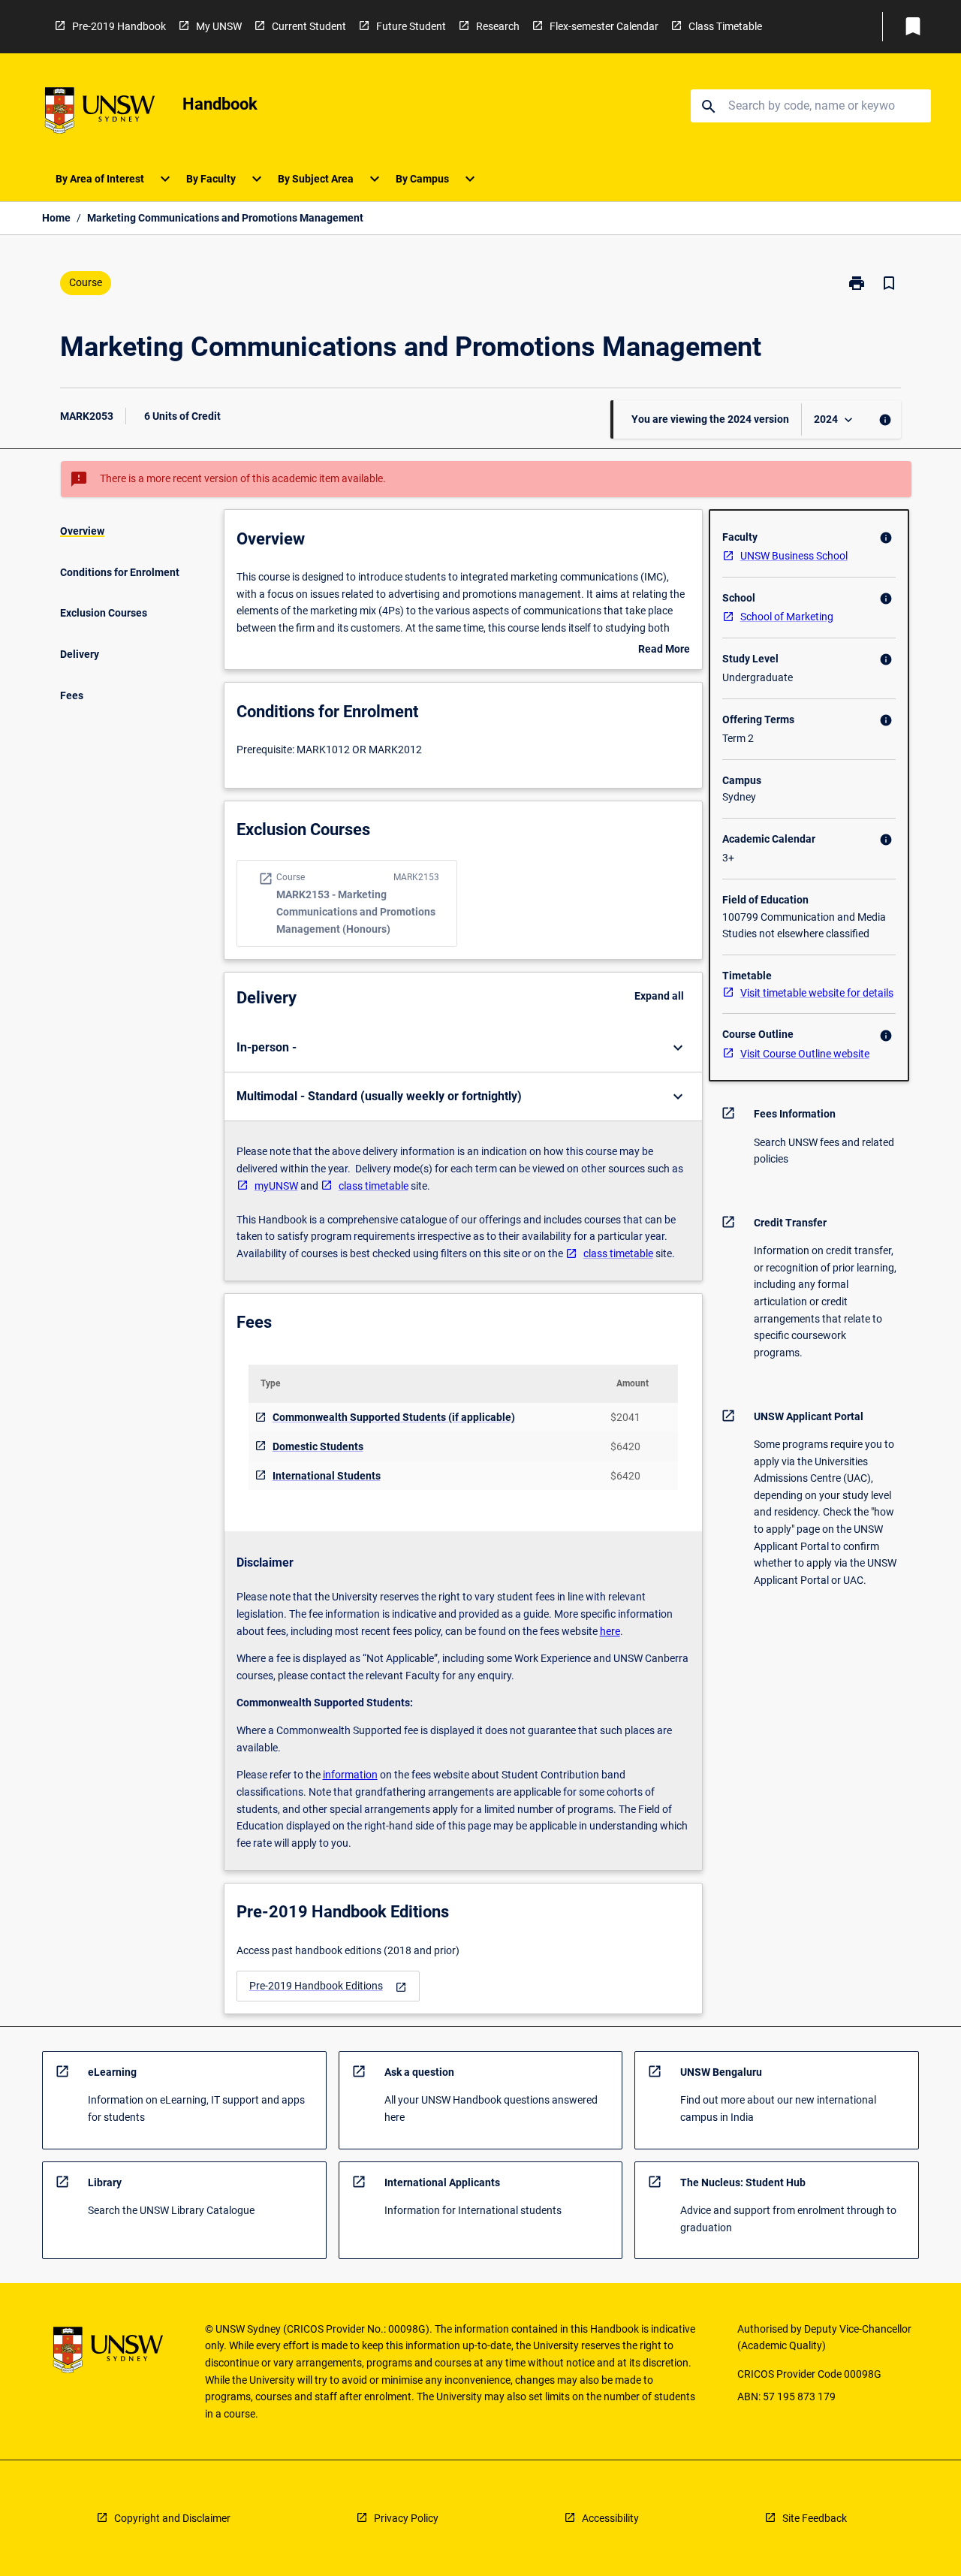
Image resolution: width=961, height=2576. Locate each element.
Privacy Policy (406, 2518)
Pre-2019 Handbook (119, 26)
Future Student (411, 26)
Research (498, 26)
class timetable (374, 1186)
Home (56, 218)
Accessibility (610, 2518)
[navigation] (328, 1986)
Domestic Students (318, 1446)
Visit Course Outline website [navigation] (805, 1054)
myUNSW (276, 1186)
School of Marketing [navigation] (787, 617)
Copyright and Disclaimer (172, 2518)
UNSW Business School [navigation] (794, 556)
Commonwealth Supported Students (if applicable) (394, 1417)
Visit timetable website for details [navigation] (817, 993)
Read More (664, 650)
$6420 (625, 1446)
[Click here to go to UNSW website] (100, 113)
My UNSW (219, 26)
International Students (327, 1476)
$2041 (625, 1417)
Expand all (659, 996)
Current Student (309, 26)
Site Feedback (815, 2518)
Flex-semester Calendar (604, 26)
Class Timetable (725, 26)
